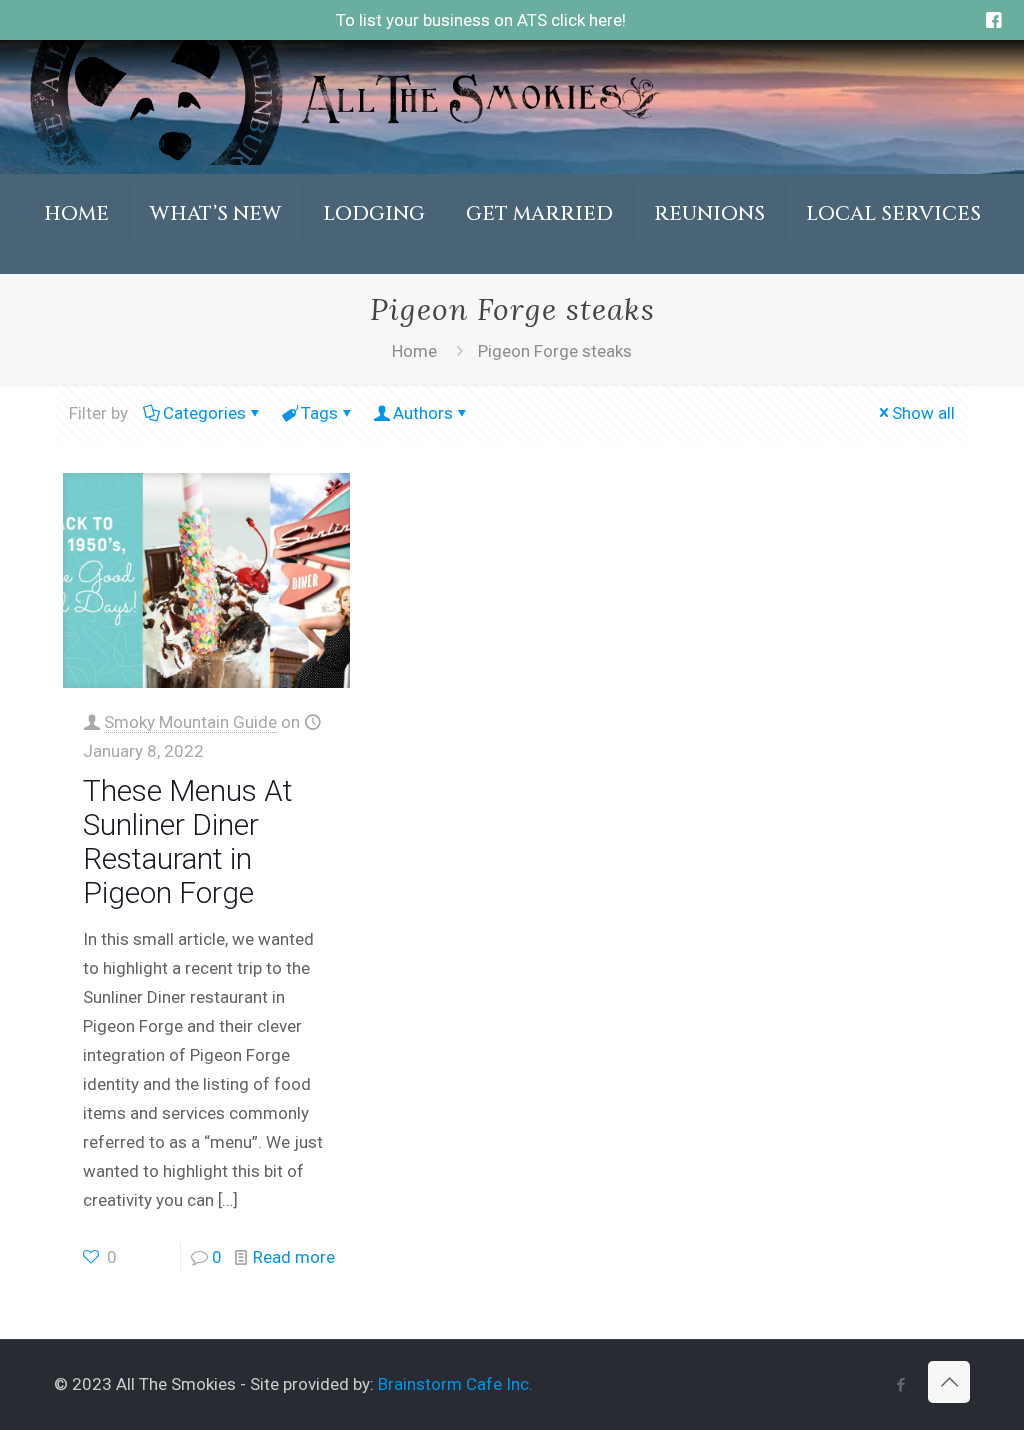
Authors (423, 413)
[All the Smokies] (344, 159)
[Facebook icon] (900, 1385)
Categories (204, 413)
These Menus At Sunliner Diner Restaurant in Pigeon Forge (188, 841)
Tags (319, 413)
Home (414, 351)
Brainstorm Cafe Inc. (455, 1384)
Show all (923, 413)
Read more (294, 1257)
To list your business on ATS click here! (481, 20)
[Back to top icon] (949, 1382)
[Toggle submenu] (216, 264)
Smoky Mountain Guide (190, 722)
